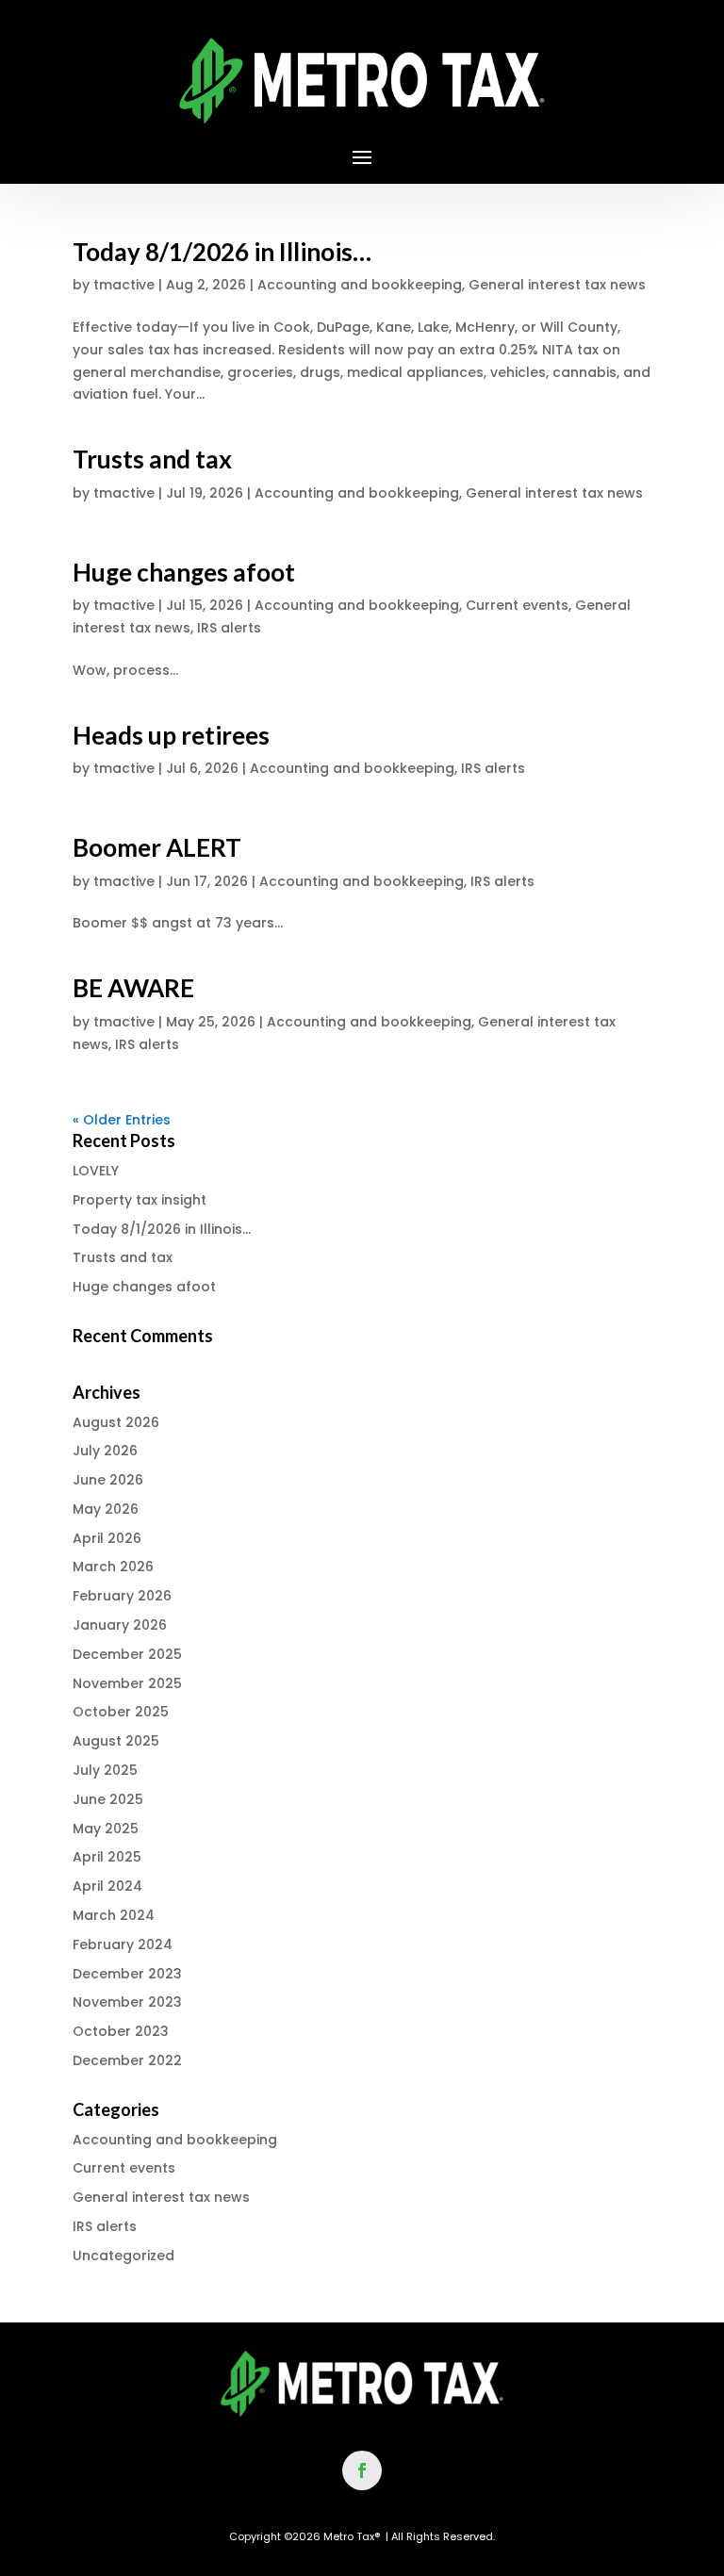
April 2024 (107, 1886)
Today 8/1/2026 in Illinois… (222, 252)
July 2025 (105, 1770)
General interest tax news (557, 285)
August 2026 (116, 1422)
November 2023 (127, 2002)
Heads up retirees (171, 735)
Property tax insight (140, 1200)
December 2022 (127, 2060)
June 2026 (108, 1480)
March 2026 (113, 1567)
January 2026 (120, 1625)
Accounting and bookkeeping (360, 285)
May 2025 (106, 1829)
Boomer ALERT (157, 847)
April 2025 (107, 1857)
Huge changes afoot (184, 572)
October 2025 (121, 1712)
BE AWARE (133, 988)
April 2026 (107, 1538)
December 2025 (127, 1654)
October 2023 (121, 2031)
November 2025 (127, 1683)
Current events (517, 605)
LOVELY (96, 1171)
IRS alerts (229, 628)
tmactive (124, 285)
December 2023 (127, 1974)
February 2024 (123, 1944)
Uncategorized (123, 2256)
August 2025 (116, 1741)
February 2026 (122, 1596)
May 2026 (106, 1509)
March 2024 (114, 1915)
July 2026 (105, 1451)
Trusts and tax (152, 459)
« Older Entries (122, 1120)
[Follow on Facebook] (362, 2470)
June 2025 (108, 1799)
